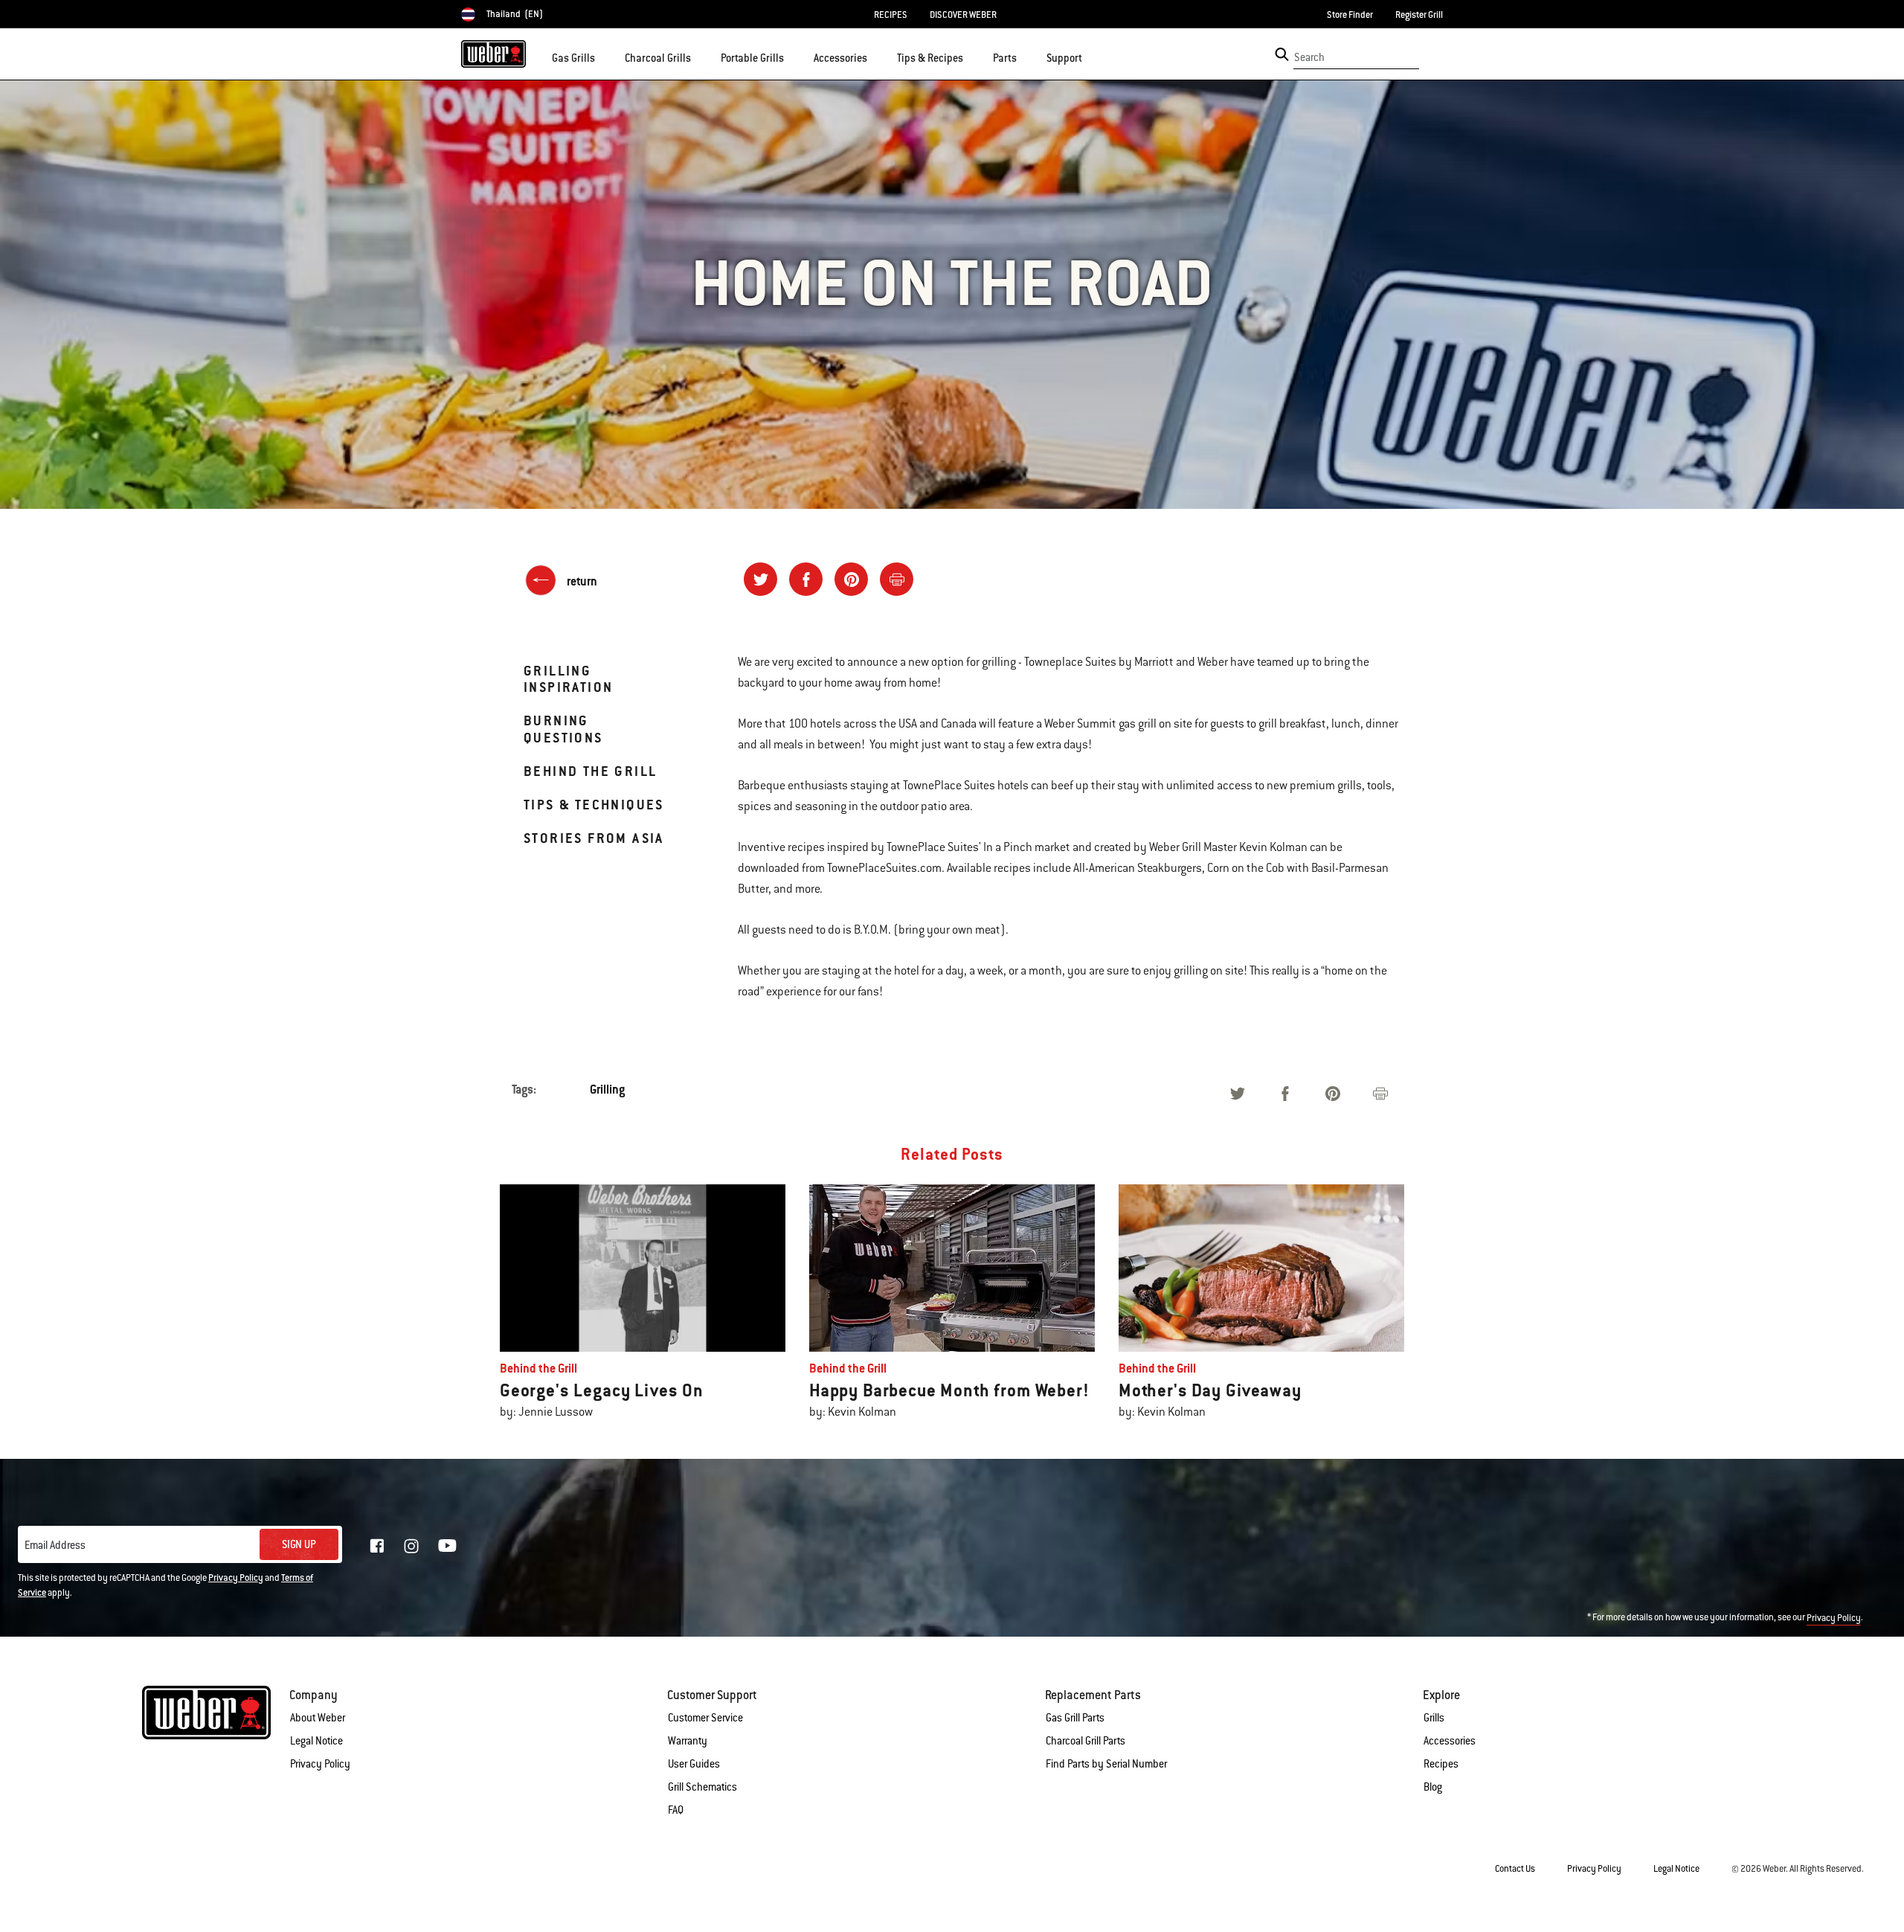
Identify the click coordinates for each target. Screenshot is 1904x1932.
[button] (604, 57)
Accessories (1450, 1741)
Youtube (447, 1546)
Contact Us (1515, 1869)
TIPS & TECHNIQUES (594, 805)
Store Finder (1350, 15)
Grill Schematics (702, 1787)
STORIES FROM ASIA (594, 838)
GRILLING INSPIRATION (568, 679)
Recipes (1441, 1764)
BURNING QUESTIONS (563, 729)
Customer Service (705, 1718)
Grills (1434, 1718)
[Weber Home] (493, 54)
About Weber (318, 1718)
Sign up (299, 1544)
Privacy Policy (236, 1578)
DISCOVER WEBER (963, 15)
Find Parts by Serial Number (1106, 1764)
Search (1309, 57)
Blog (1433, 1787)
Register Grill (1419, 15)
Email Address (55, 1545)
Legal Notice (316, 1741)
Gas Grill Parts (1075, 1718)
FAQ (676, 1810)
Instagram (411, 1546)
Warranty (688, 1741)
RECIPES (891, 15)
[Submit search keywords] (1282, 54)
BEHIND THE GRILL (590, 771)
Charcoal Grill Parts (1086, 1741)
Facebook (377, 1546)
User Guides (694, 1764)
